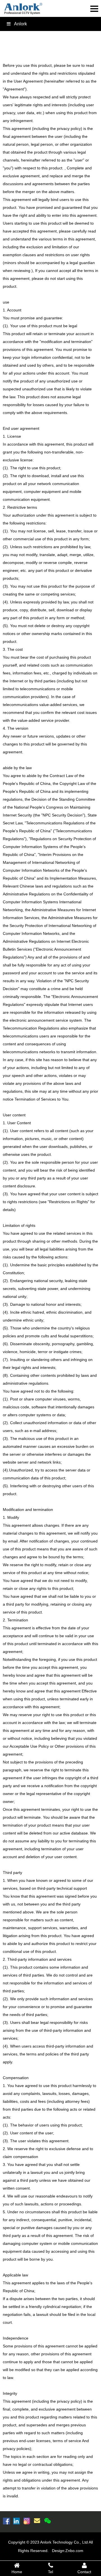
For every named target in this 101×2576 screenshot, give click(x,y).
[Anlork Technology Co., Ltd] (23, 9)
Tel (50, 2572)
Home (17, 2572)
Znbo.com (74, 2551)
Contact (84, 2572)
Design (58, 2551)
